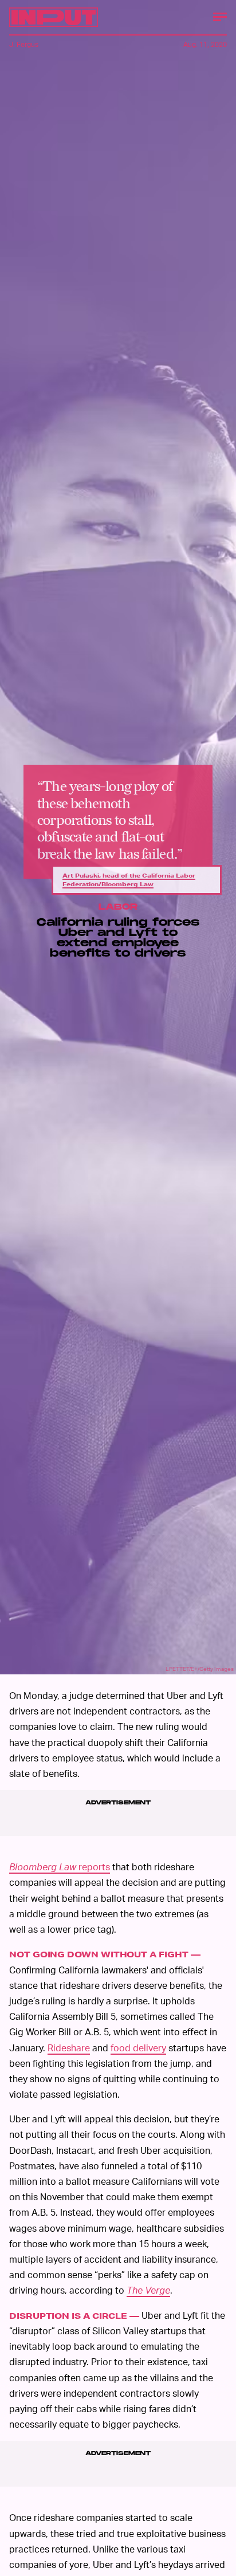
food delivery (138, 2048)
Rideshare (69, 2048)
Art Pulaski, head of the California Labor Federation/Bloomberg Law (129, 880)
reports (60, 1867)
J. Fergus (24, 44)
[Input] (54, 17)
